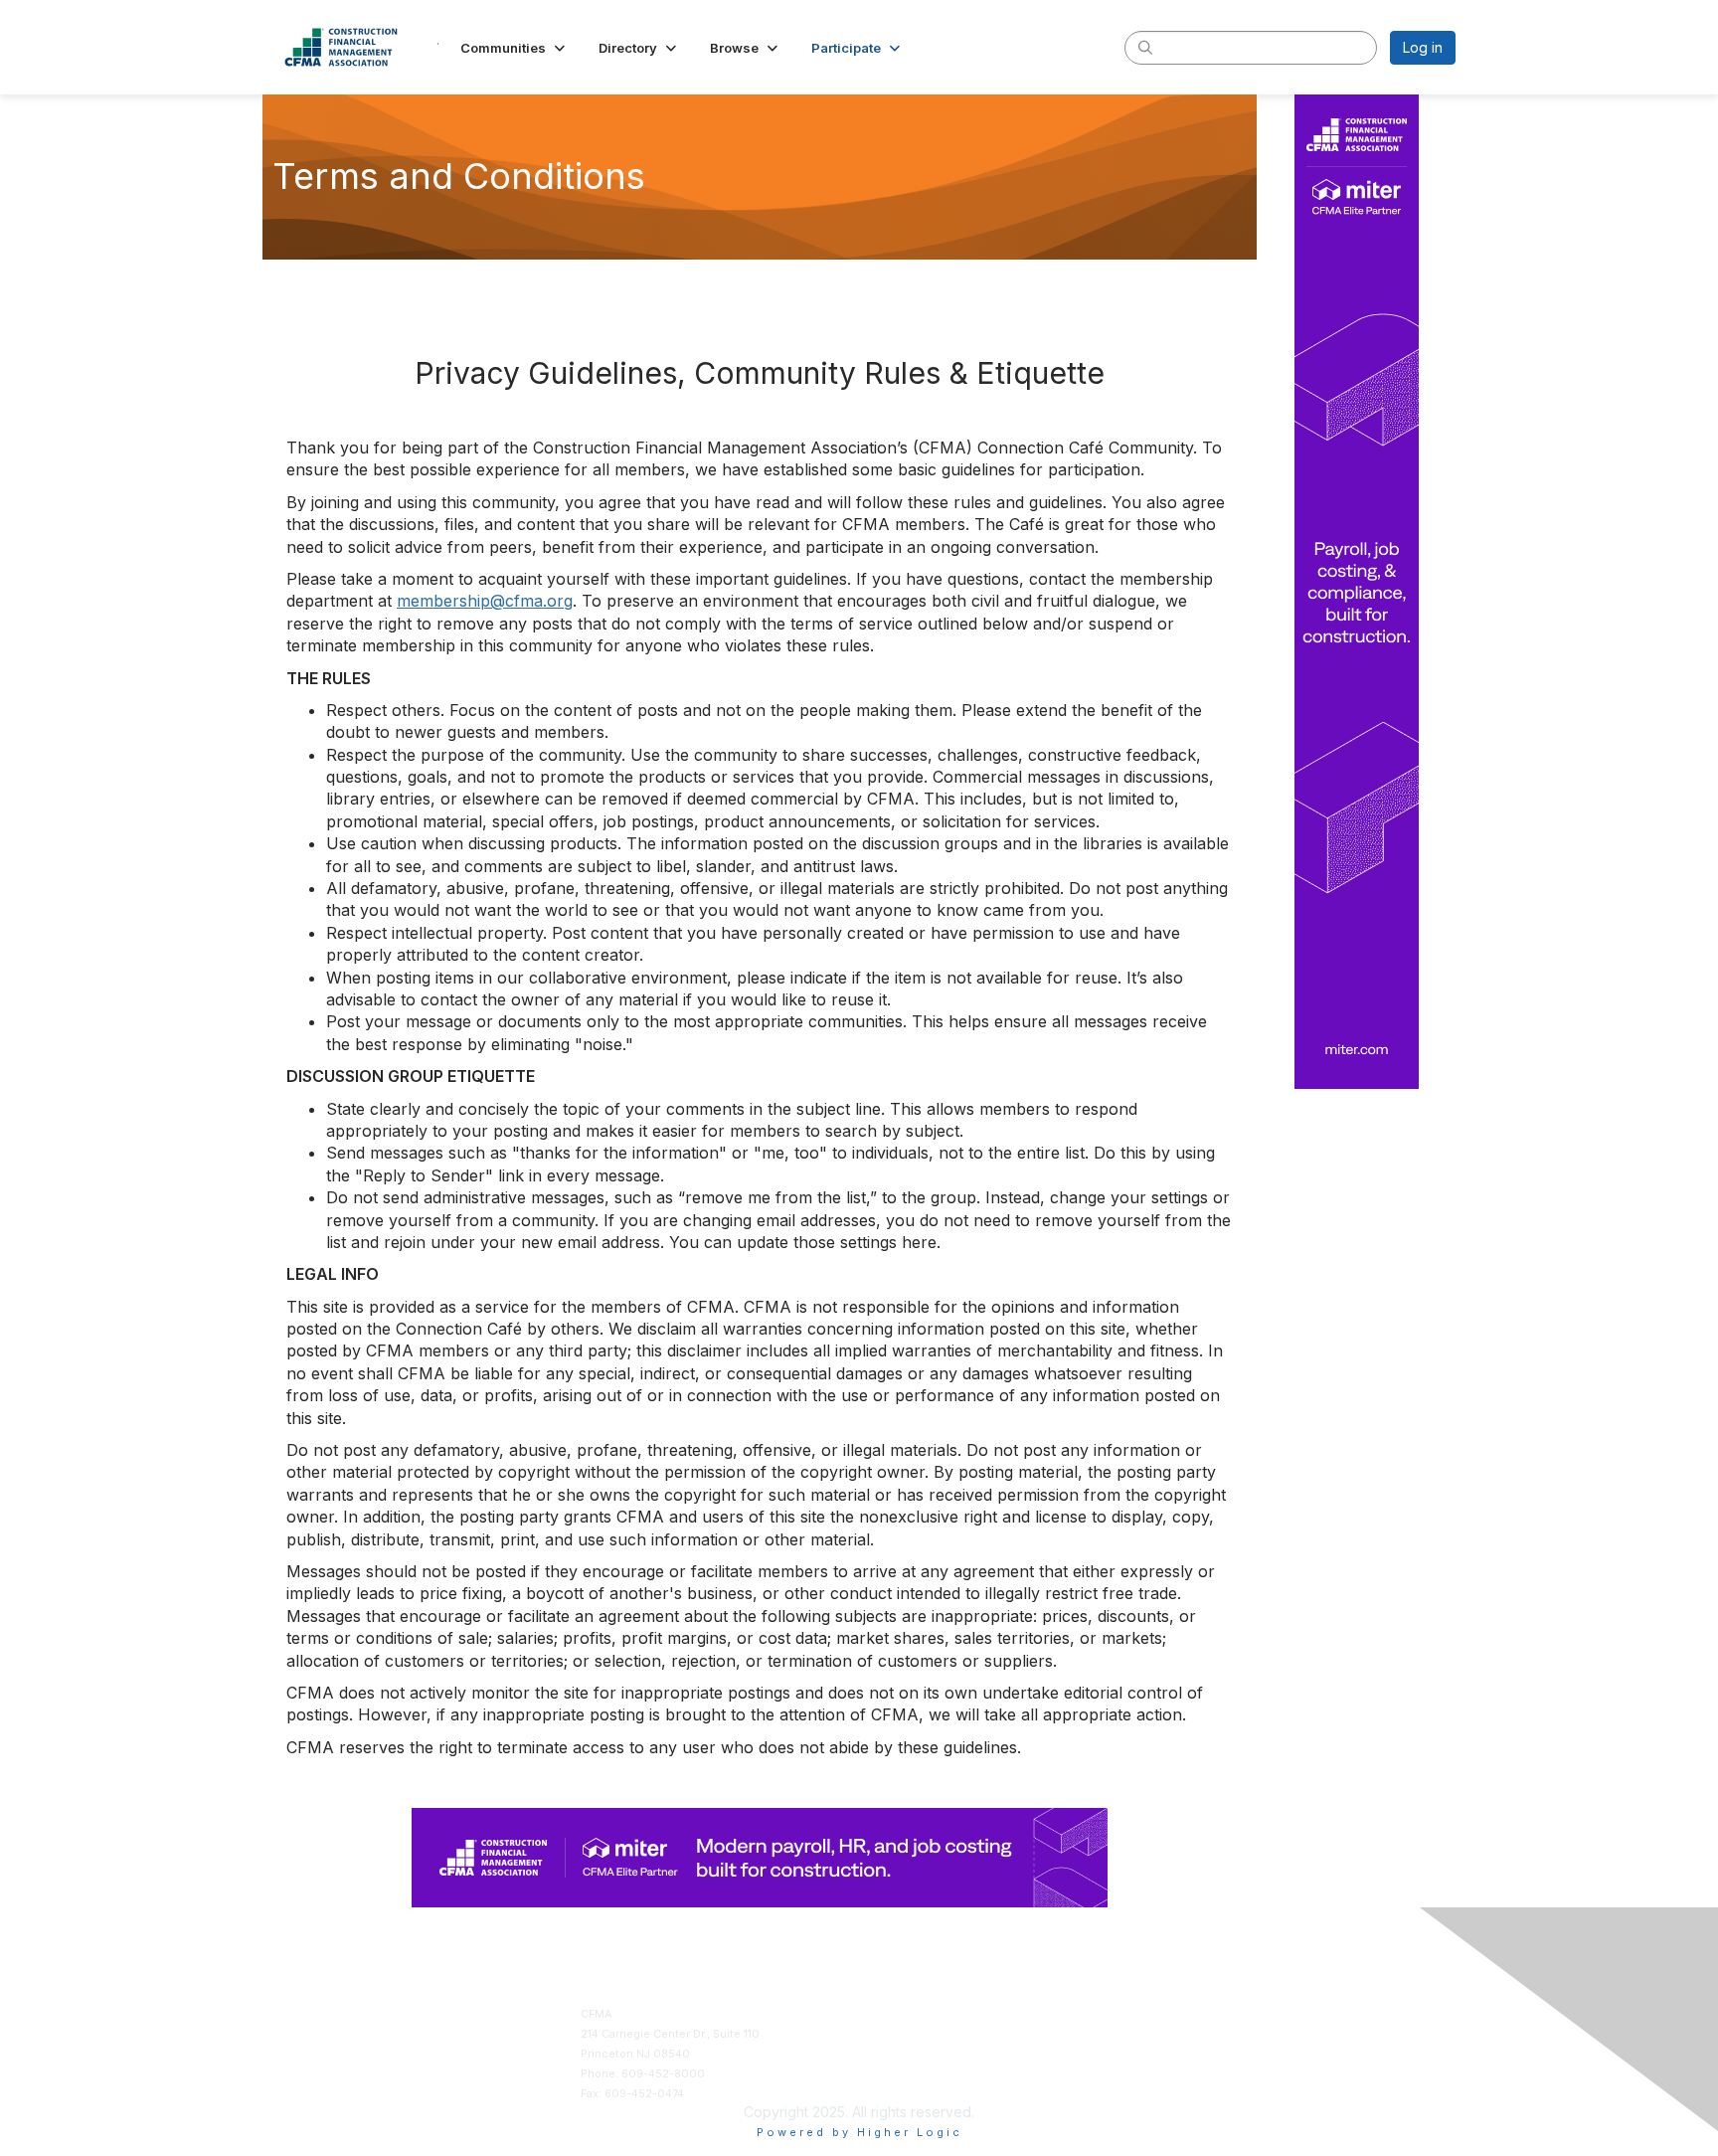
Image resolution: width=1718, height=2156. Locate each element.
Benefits (889, 2034)
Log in (1423, 47)
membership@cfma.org (485, 601)
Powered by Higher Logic (859, 2132)
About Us (1179, 2014)
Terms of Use (1189, 2034)
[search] (1145, 47)
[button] (515, 48)
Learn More (897, 2054)
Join (878, 2014)
